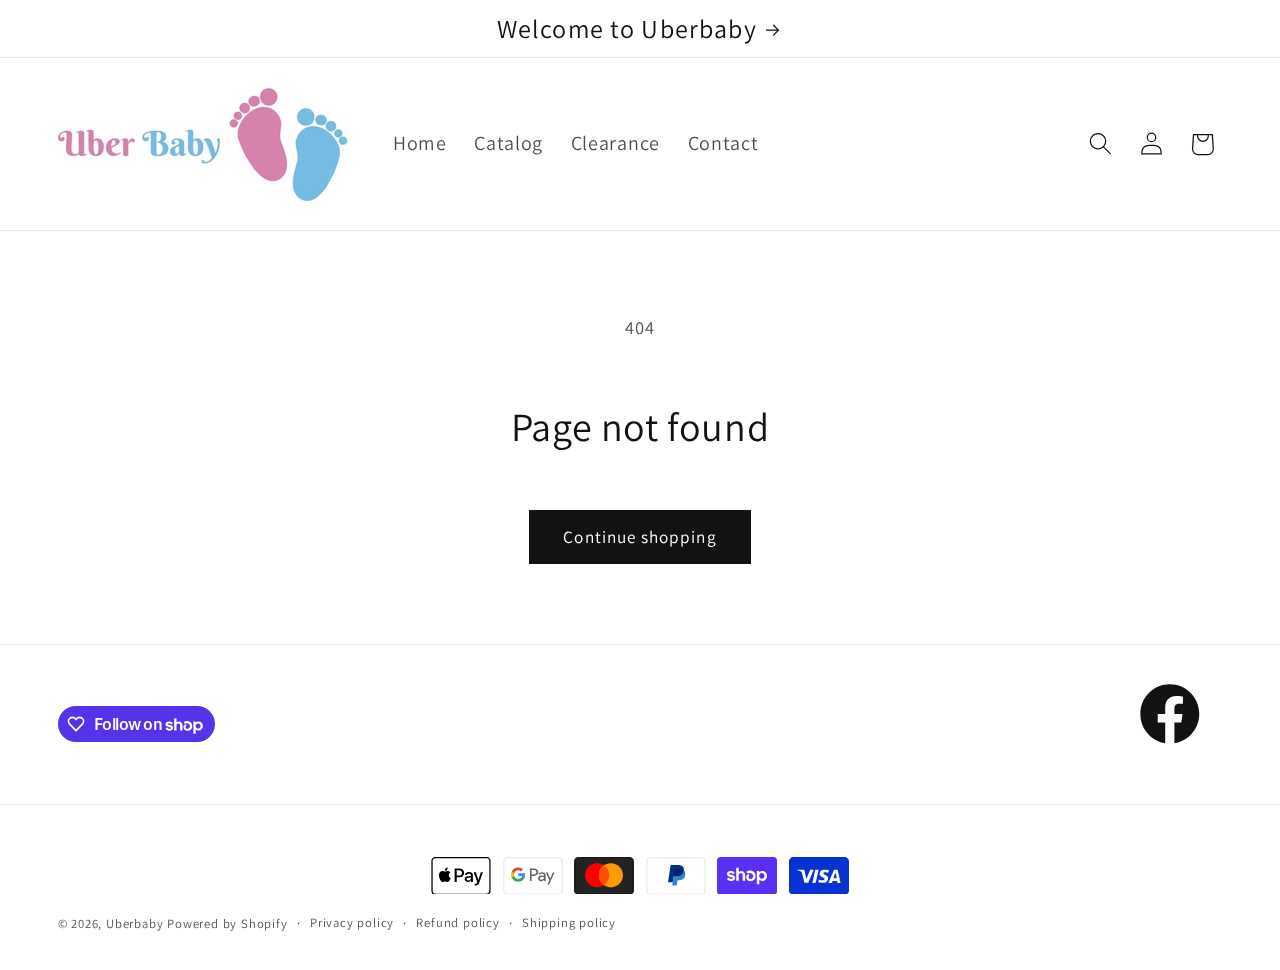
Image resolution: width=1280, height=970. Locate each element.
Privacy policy (352, 922)
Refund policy (457, 922)
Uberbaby (134, 923)
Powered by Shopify (227, 923)
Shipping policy (569, 922)
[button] (1100, 144)
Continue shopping (640, 536)
